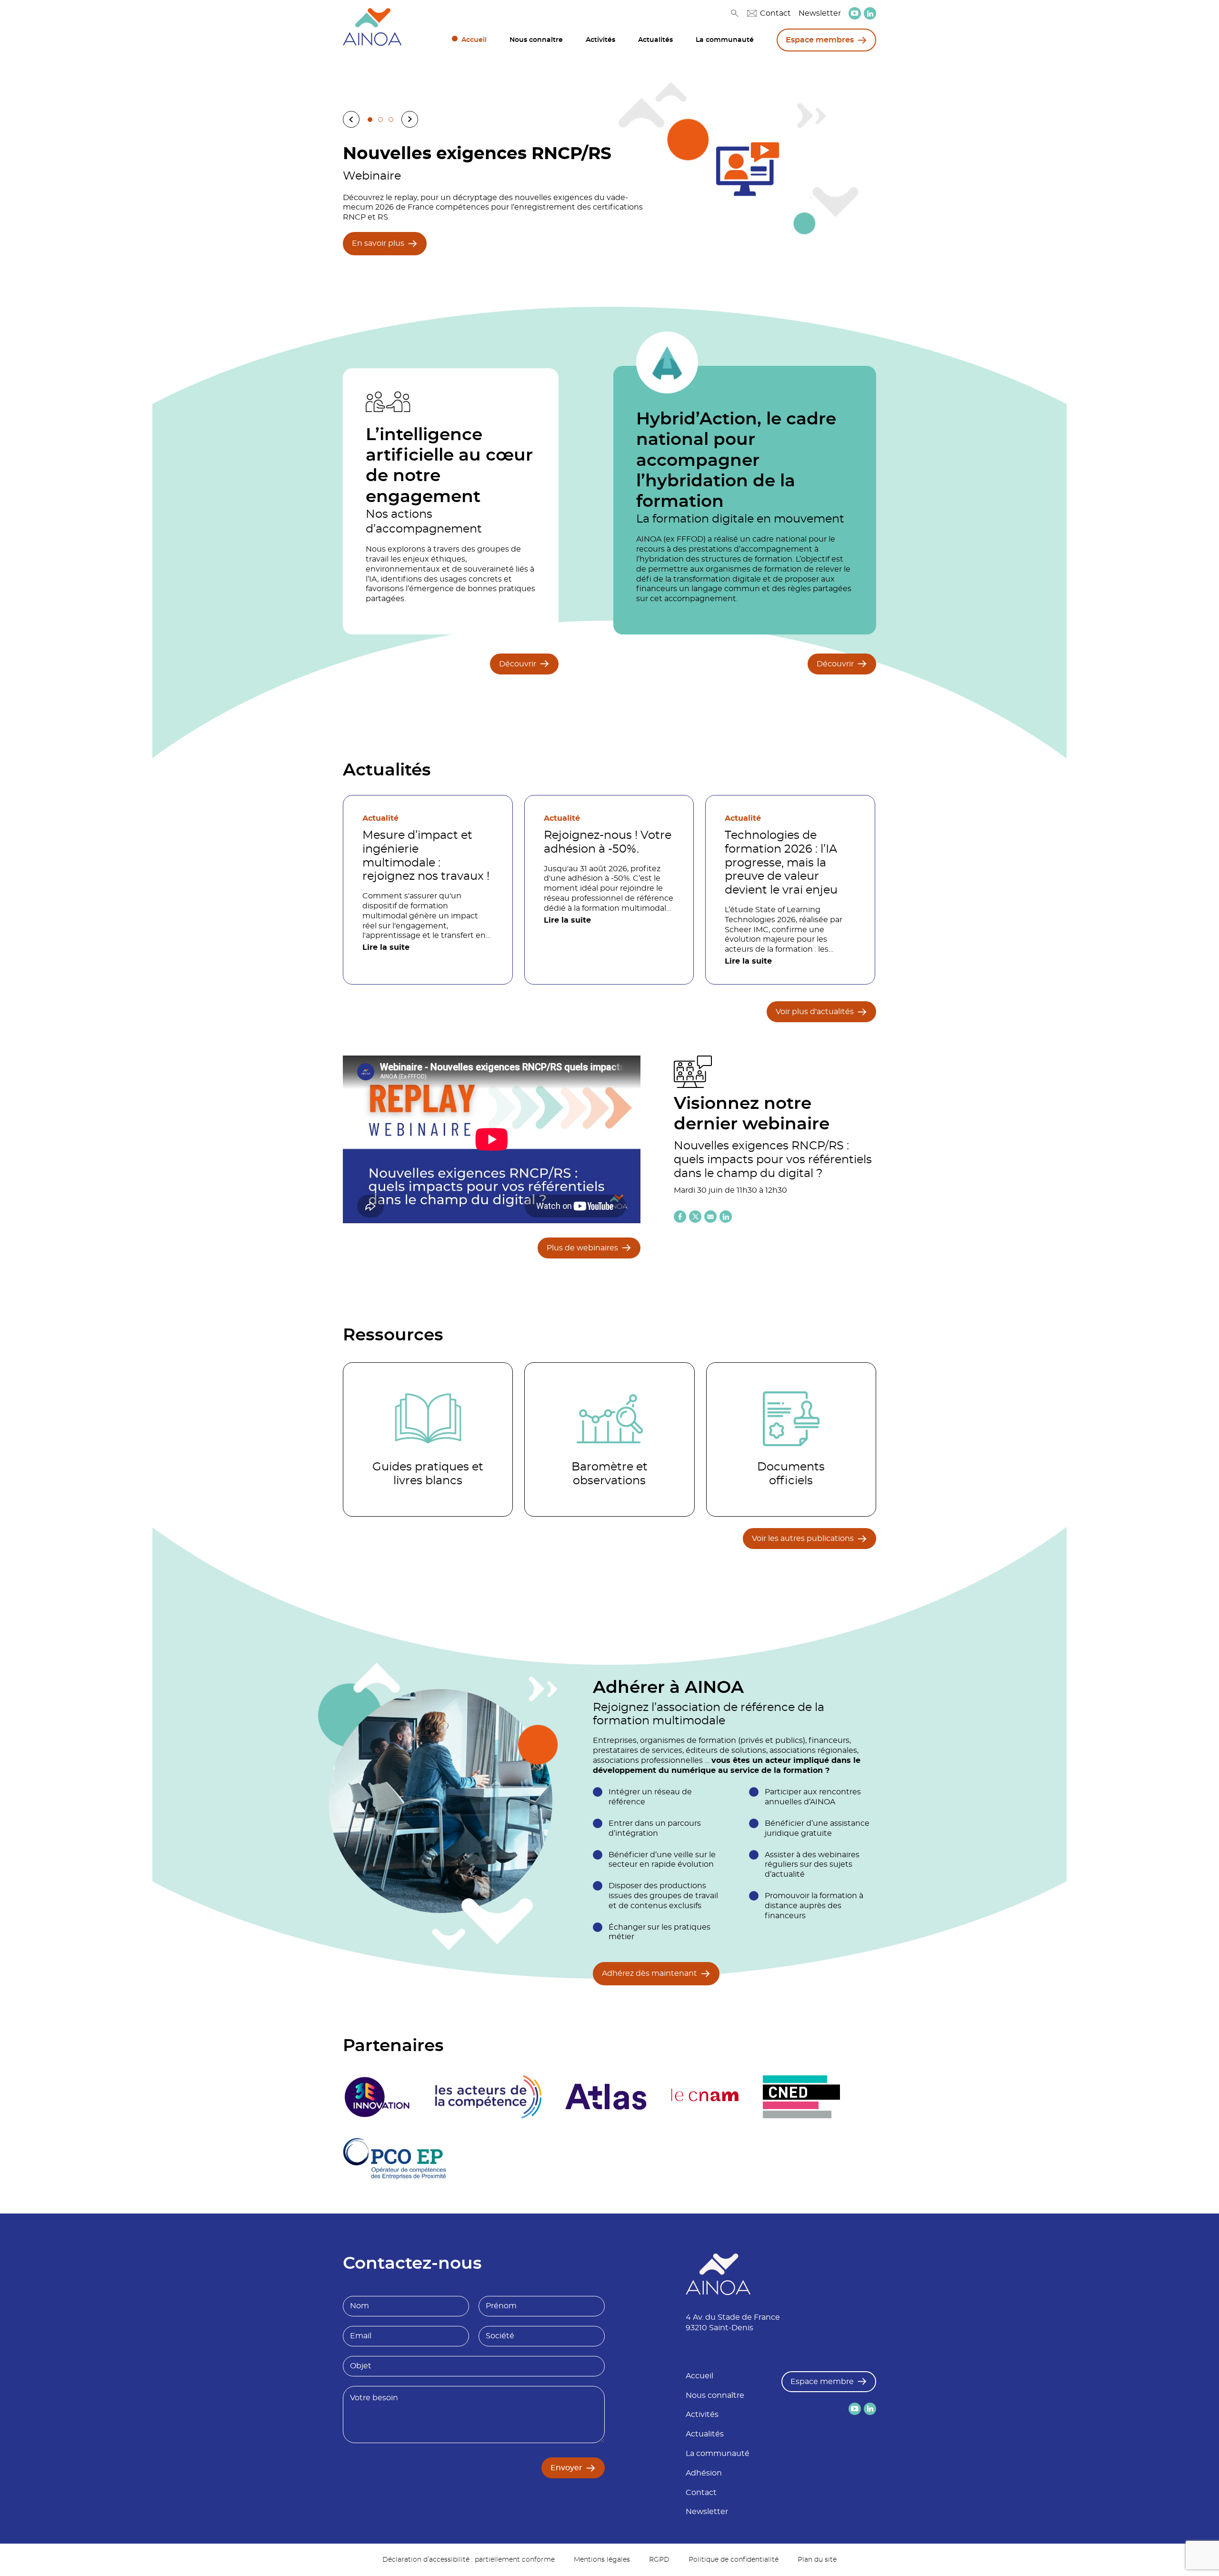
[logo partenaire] (488, 2097)
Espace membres (820, 40)
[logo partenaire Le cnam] (705, 2097)
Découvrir (518, 664)
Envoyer (566, 2468)
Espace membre (822, 2382)
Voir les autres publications (803, 1539)
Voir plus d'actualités (815, 1012)
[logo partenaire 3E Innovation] (377, 2097)
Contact (775, 13)
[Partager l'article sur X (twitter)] (695, 1217)
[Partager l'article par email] (710, 1217)
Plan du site (817, 2560)
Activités (600, 40)
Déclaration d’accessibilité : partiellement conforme (469, 2560)
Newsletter (820, 13)
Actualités (655, 40)
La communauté (725, 40)
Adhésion (704, 2473)
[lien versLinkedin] (870, 14)
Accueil (474, 40)
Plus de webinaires (582, 1248)
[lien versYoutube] (855, 13)
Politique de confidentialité (734, 2560)
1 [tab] (370, 120)
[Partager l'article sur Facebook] (680, 1217)
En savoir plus (378, 243)
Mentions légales (602, 2560)
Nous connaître (536, 40)
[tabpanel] (609, 198)
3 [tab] (391, 120)
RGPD (659, 2560)
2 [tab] (380, 120)
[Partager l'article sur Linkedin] (726, 1217)
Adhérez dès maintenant (649, 1973)
